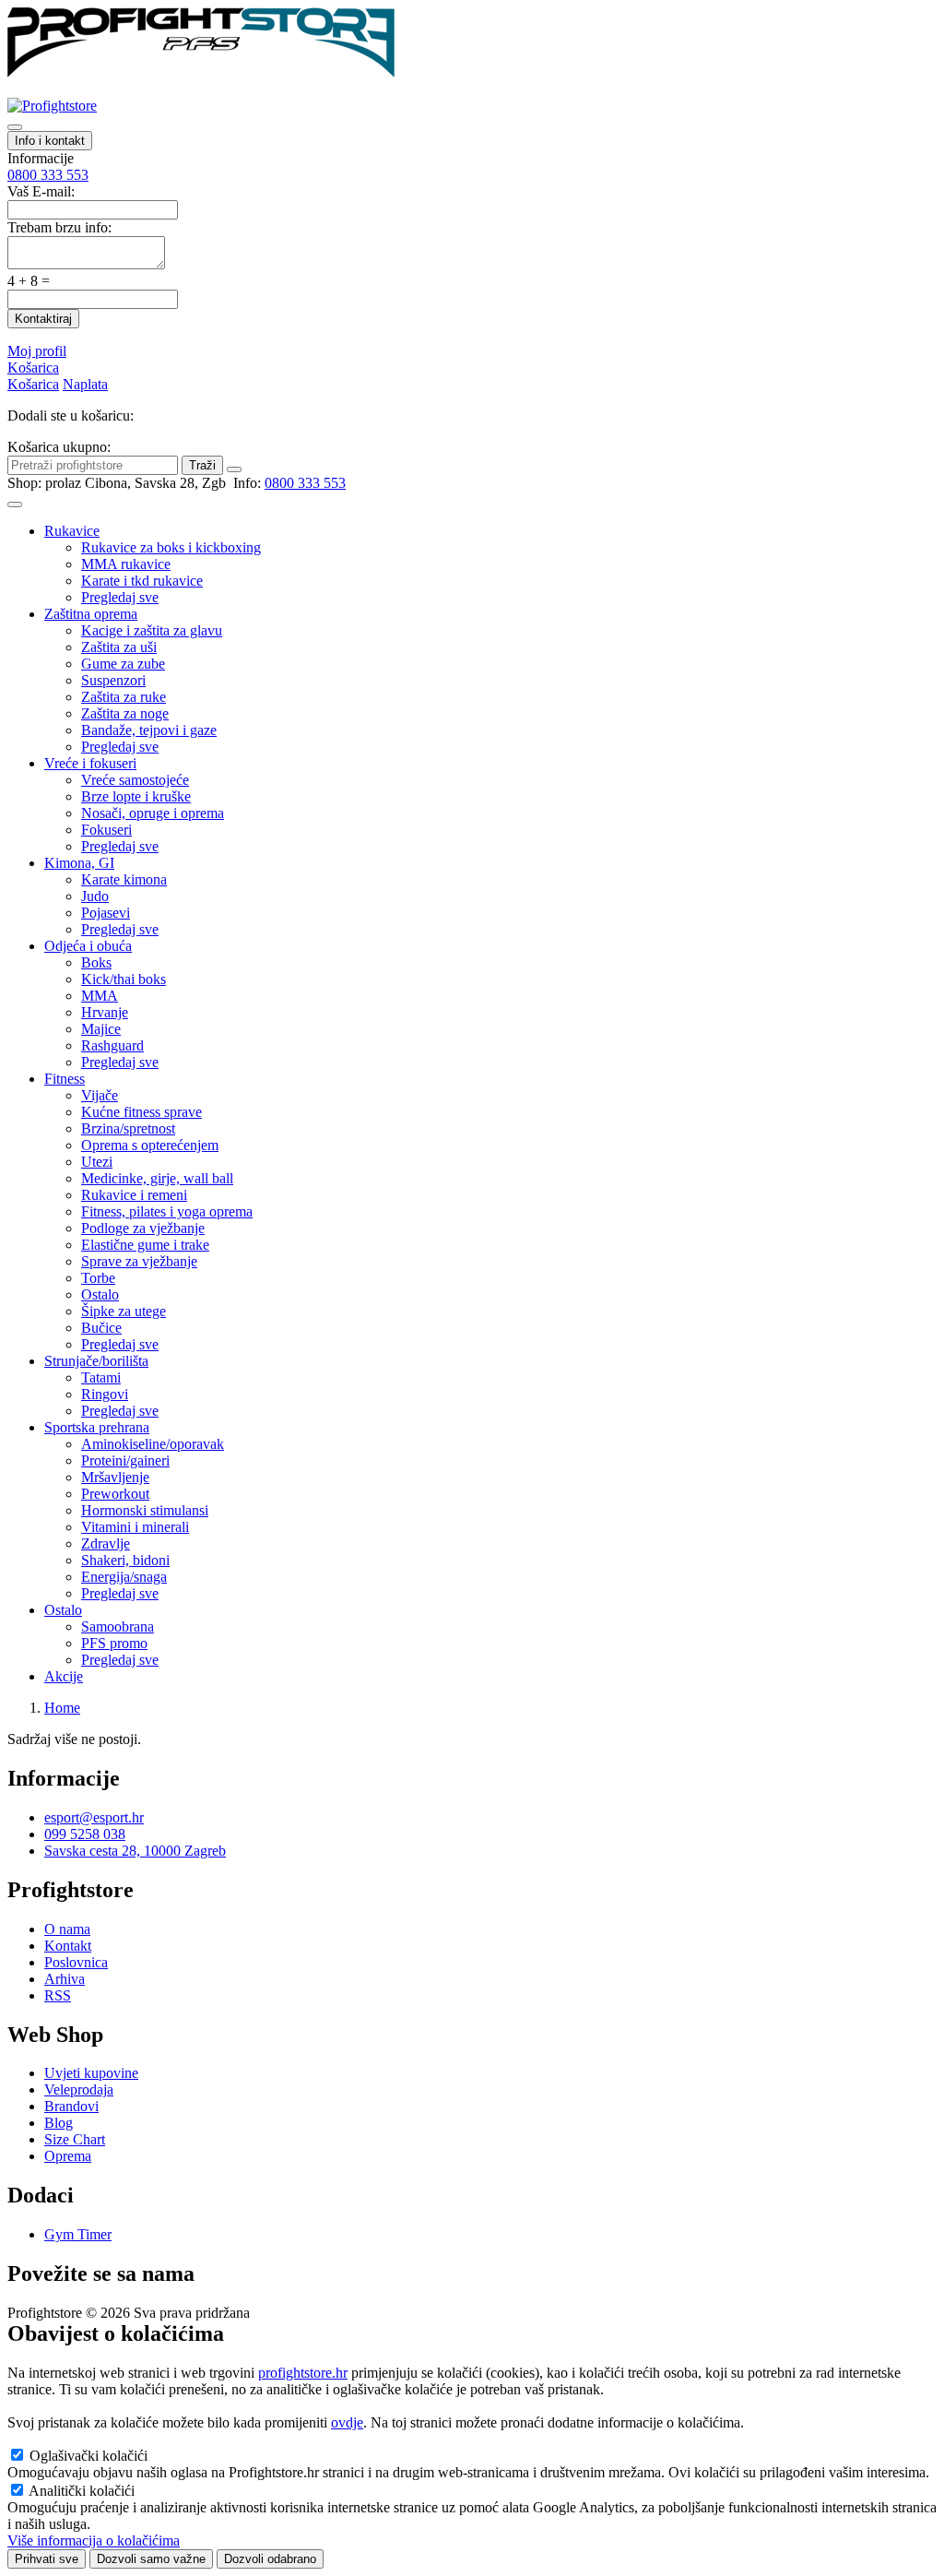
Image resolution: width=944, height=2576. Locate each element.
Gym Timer (78, 2234)
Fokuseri (106, 830)
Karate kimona (124, 879)
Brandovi (71, 2106)
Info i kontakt (50, 141)
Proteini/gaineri (125, 1460)
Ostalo (100, 1294)
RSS (58, 1995)
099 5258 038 (85, 1834)
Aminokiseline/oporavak (153, 1444)
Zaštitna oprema (91, 614)
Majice (101, 1029)
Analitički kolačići (82, 2491)
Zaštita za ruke (124, 697)
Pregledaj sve (120, 597)
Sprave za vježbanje (139, 1261)
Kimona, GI (79, 863)
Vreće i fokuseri (90, 763)
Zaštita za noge (125, 713)
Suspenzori (113, 680)
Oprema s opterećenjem (150, 1145)
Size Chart (75, 2139)
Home (62, 1708)
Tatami (101, 1377)
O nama (67, 1929)
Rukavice (72, 531)
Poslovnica (76, 1962)
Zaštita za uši (119, 647)
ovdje (347, 2422)
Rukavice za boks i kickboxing (171, 547)
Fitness (65, 1079)
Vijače (100, 1095)
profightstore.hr (303, 2373)
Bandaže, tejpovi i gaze (149, 730)
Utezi (97, 1162)
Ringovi (105, 1394)
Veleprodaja (79, 2089)
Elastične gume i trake (145, 1245)
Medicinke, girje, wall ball (157, 1178)
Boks (96, 962)
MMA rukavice (126, 564)
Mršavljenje (115, 1477)
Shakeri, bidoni (125, 1560)
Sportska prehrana (97, 1427)
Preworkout (115, 1494)
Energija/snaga (124, 1577)
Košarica (33, 368)
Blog (59, 2123)
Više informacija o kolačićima (94, 2540)
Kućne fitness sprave (142, 1112)
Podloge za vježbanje (143, 1228)
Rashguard (112, 1045)
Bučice (101, 1328)
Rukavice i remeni (134, 1195)
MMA (100, 996)
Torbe (98, 1278)
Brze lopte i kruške (136, 796)
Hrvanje (105, 1012)
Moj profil (37, 351)
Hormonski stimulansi (145, 1510)
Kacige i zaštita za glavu (152, 630)
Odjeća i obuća (88, 946)
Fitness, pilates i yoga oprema (167, 1211)
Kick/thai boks (124, 979)
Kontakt (68, 1946)
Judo (95, 896)
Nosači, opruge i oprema (153, 813)
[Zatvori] (234, 469)
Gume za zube (123, 664)
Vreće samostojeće (135, 780)
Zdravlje (106, 1543)
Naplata (85, 384)
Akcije (64, 1676)
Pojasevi (106, 913)
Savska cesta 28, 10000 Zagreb (135, 1851)
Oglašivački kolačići (88, 2456)
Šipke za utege (124, 1311)
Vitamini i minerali (135, 1527)
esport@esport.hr (94, 1817)
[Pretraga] (15, 127)
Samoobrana (118, 1626)
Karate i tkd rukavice (142, 581)
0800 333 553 (48, 175)
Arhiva (65, 1979)
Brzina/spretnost (128, 1128)
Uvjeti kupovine (91, 2073)
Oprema (68, 2156)
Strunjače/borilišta (96, 1361)
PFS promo (114, 1643)
